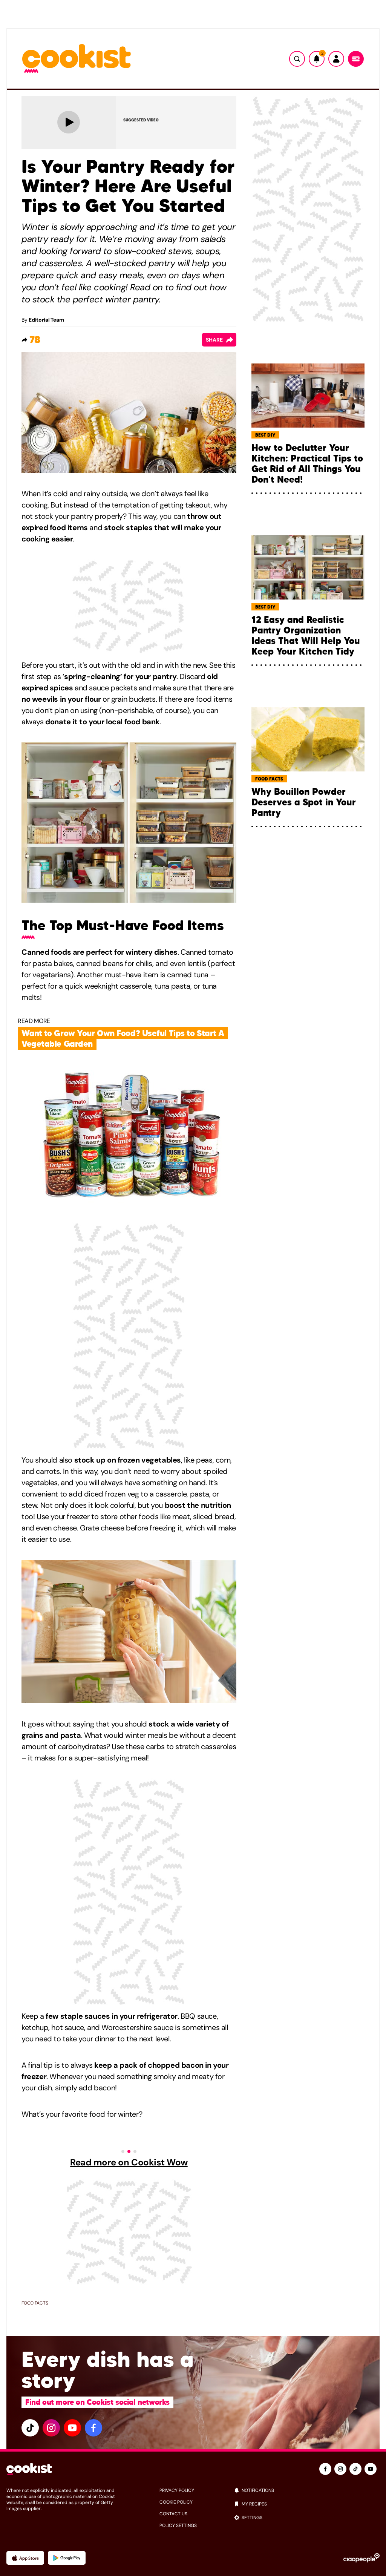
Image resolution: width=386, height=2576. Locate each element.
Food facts (35, 2303)
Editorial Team (46, 320)
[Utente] (336, 59)
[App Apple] (25, 2558)
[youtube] (72, 2428)
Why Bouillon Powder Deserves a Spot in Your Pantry (304, 802)
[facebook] (93, 2428)
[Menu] (356, 59)
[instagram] (51, 2428)
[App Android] (67, 2558)
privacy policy (177, 2490)
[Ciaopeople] (361, 2558)
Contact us (173, 2514)
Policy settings (178, 2525)
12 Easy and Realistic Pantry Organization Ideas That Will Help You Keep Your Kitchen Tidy (306, 636)
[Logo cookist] (77, 59)
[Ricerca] (297, 59)
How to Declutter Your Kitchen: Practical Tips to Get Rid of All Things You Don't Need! (307, 464)
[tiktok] (30, 2428)
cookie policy (176, 2502)
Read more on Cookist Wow (129, 2162)
